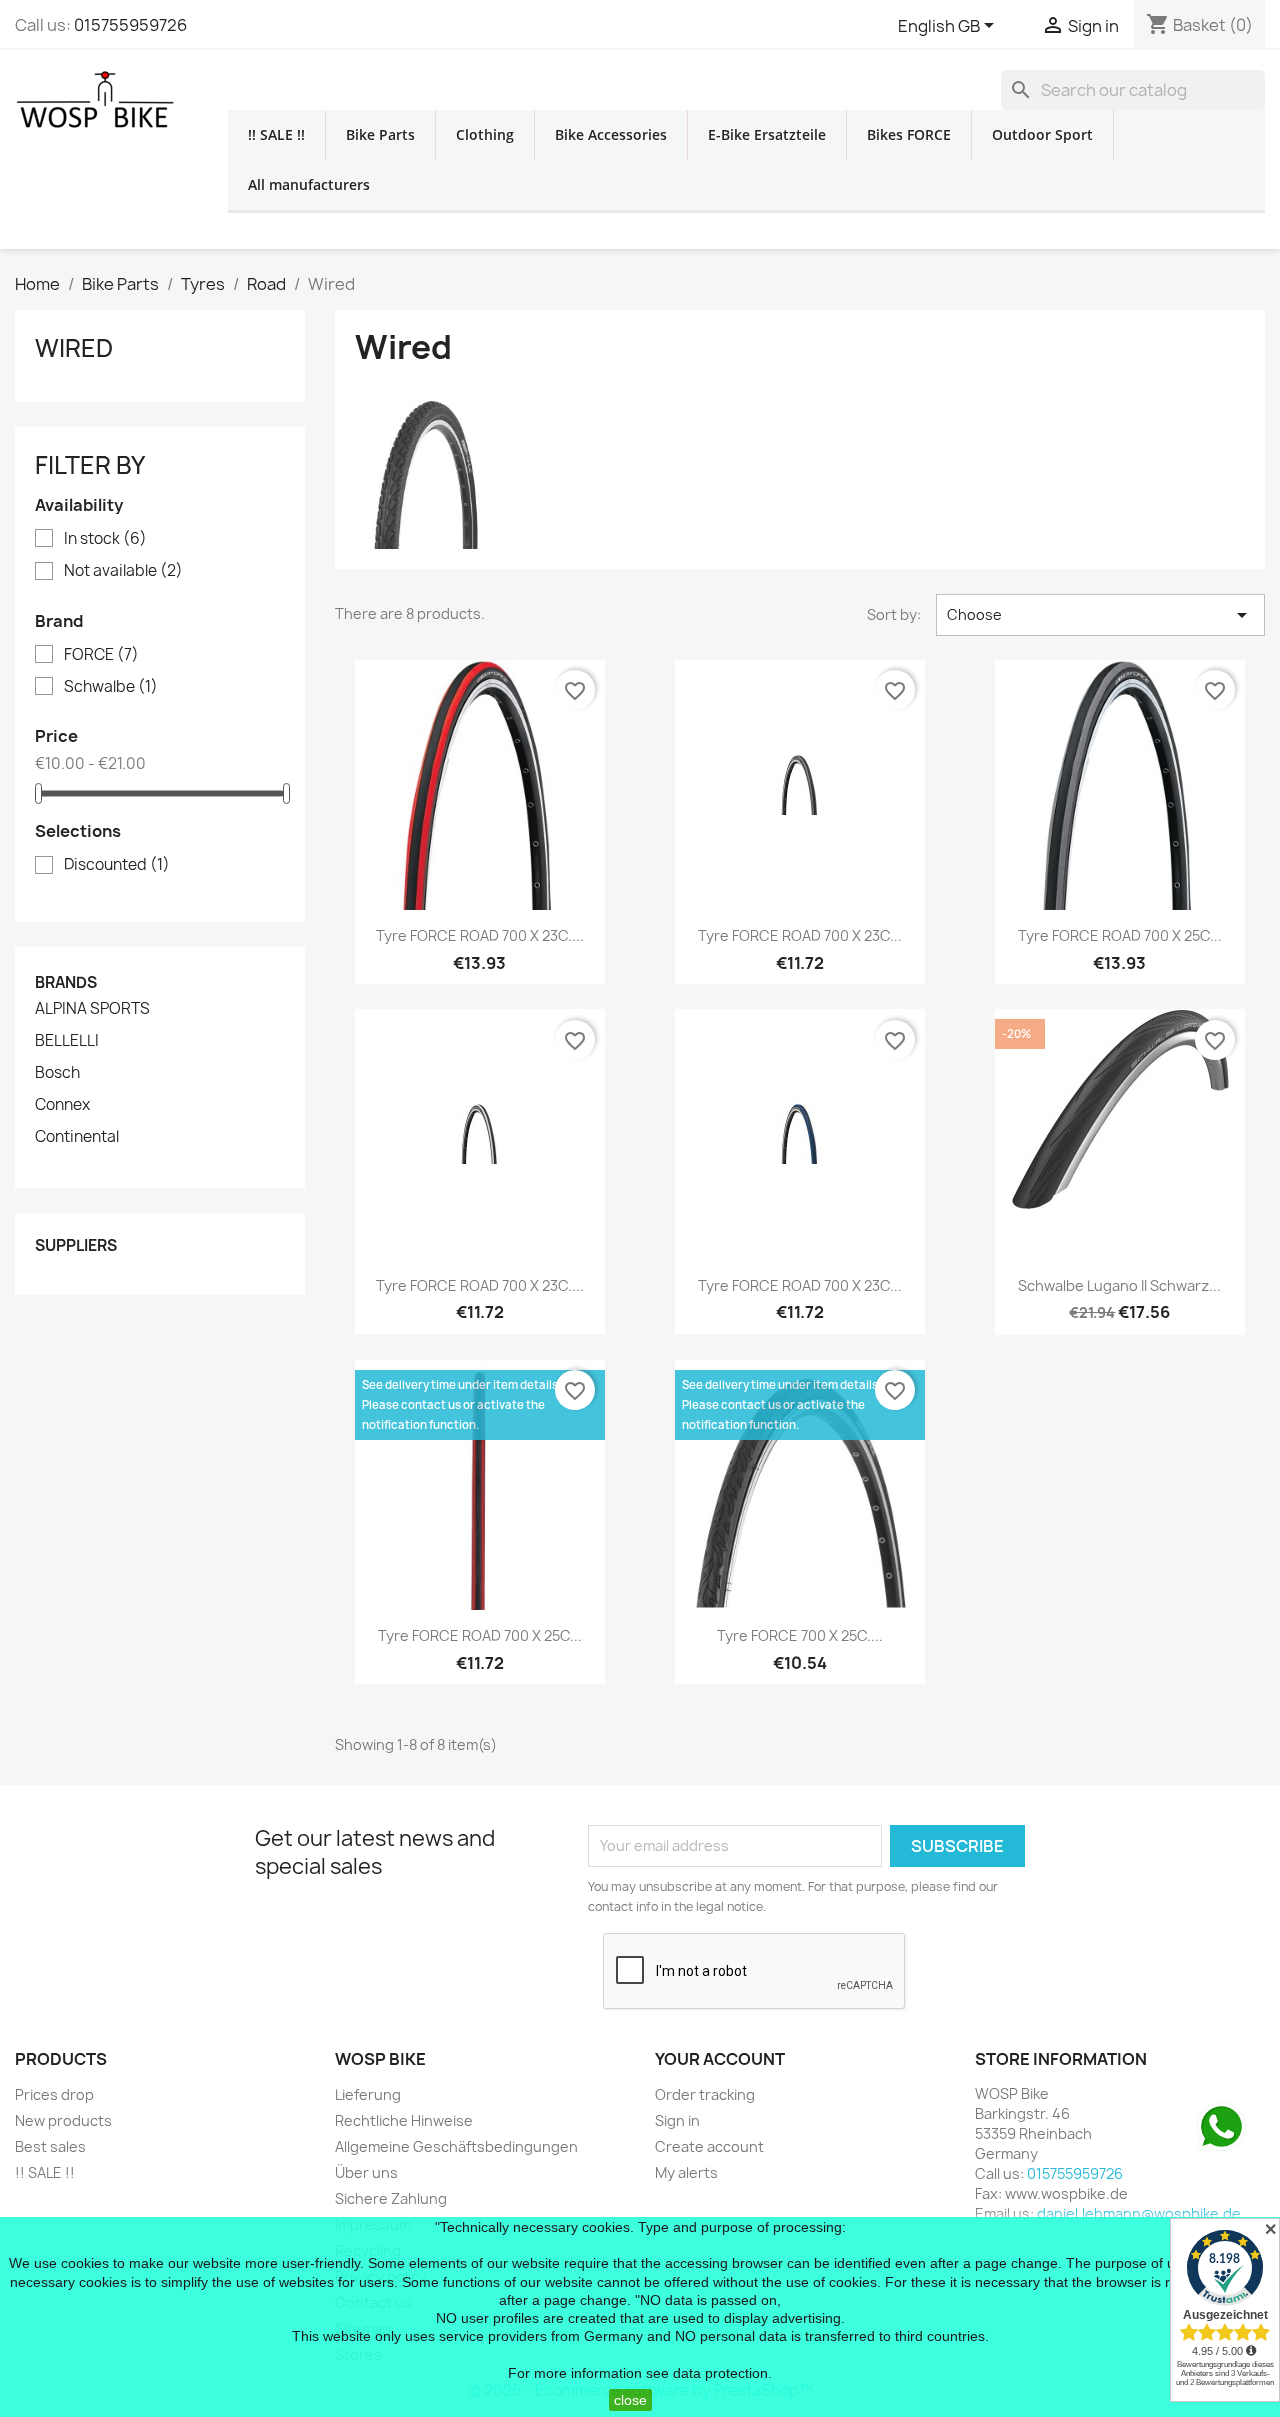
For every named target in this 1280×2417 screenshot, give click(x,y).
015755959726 (130, 25)
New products (63, 2120)
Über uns (366, 2172)
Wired (74, 348)
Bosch (57, 1073)
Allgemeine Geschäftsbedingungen (456, 2146)
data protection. (722, 2373)
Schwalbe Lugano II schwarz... (1119, 1285)
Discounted (117, 865)
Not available (123, 571)
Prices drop (54, 2094)
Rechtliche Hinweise (404, 2120)
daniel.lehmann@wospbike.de (1139, 2213)
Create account (709, 2146)
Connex (62, 1105)
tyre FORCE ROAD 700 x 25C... (1120, 935)
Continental (77, 1137)
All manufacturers (309, 184)
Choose (1100, 615)
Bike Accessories (611, 134)
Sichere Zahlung (391, 2198)
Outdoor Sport (1042, 134)
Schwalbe (111, 687)
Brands (66, 982)
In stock (105, 539)
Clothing (485, 134)
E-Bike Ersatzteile (767, 134)
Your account (720, 2059)
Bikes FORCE (909, 134)
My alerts (686, 2172)
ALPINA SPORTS (92, 1009)
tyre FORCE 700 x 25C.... (800, 1635)
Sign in (677, 2120)
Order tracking (705, 2094)
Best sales (50, 2146)
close (630, 2400)
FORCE (101, 655)
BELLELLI (67, 1041)
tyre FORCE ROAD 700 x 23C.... (480, 935)
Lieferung (368, 2094)
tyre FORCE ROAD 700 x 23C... (800, 935)
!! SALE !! (276, 134)
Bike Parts (380, 134)
